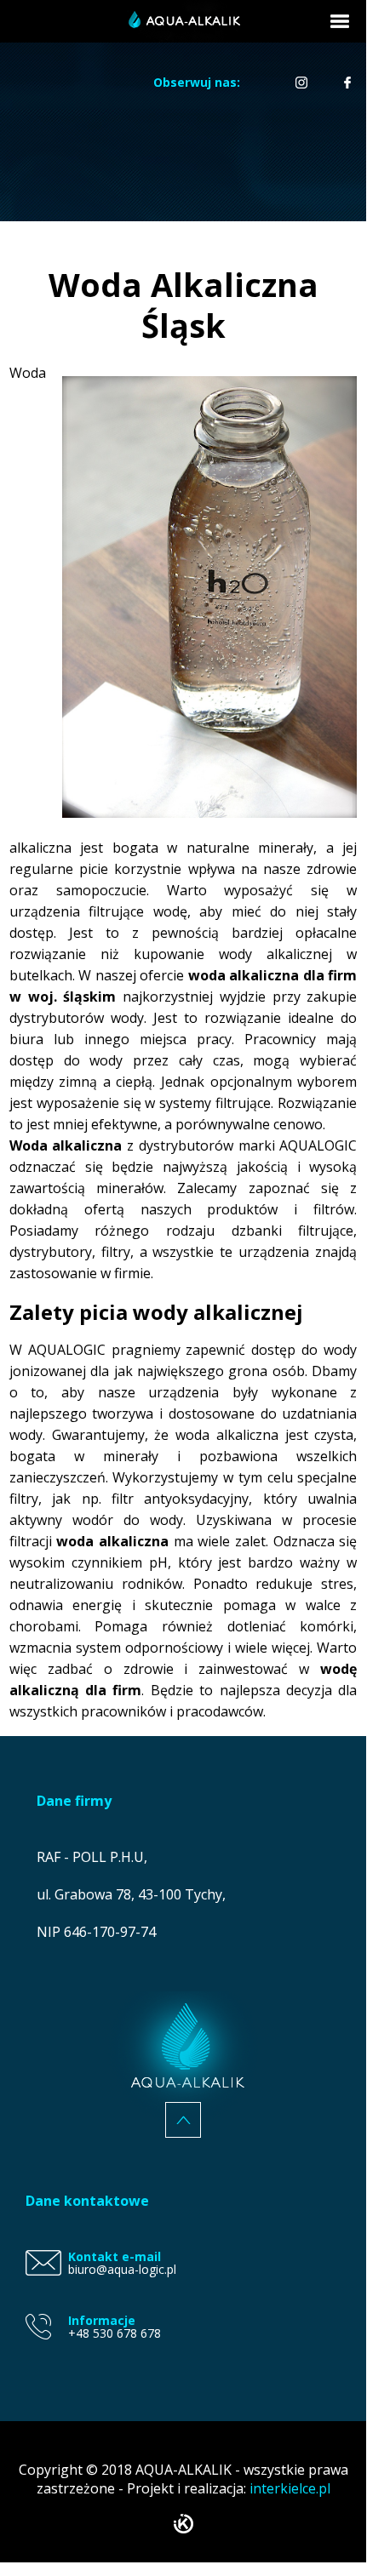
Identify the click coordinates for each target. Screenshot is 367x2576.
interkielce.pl (290, 2488)
